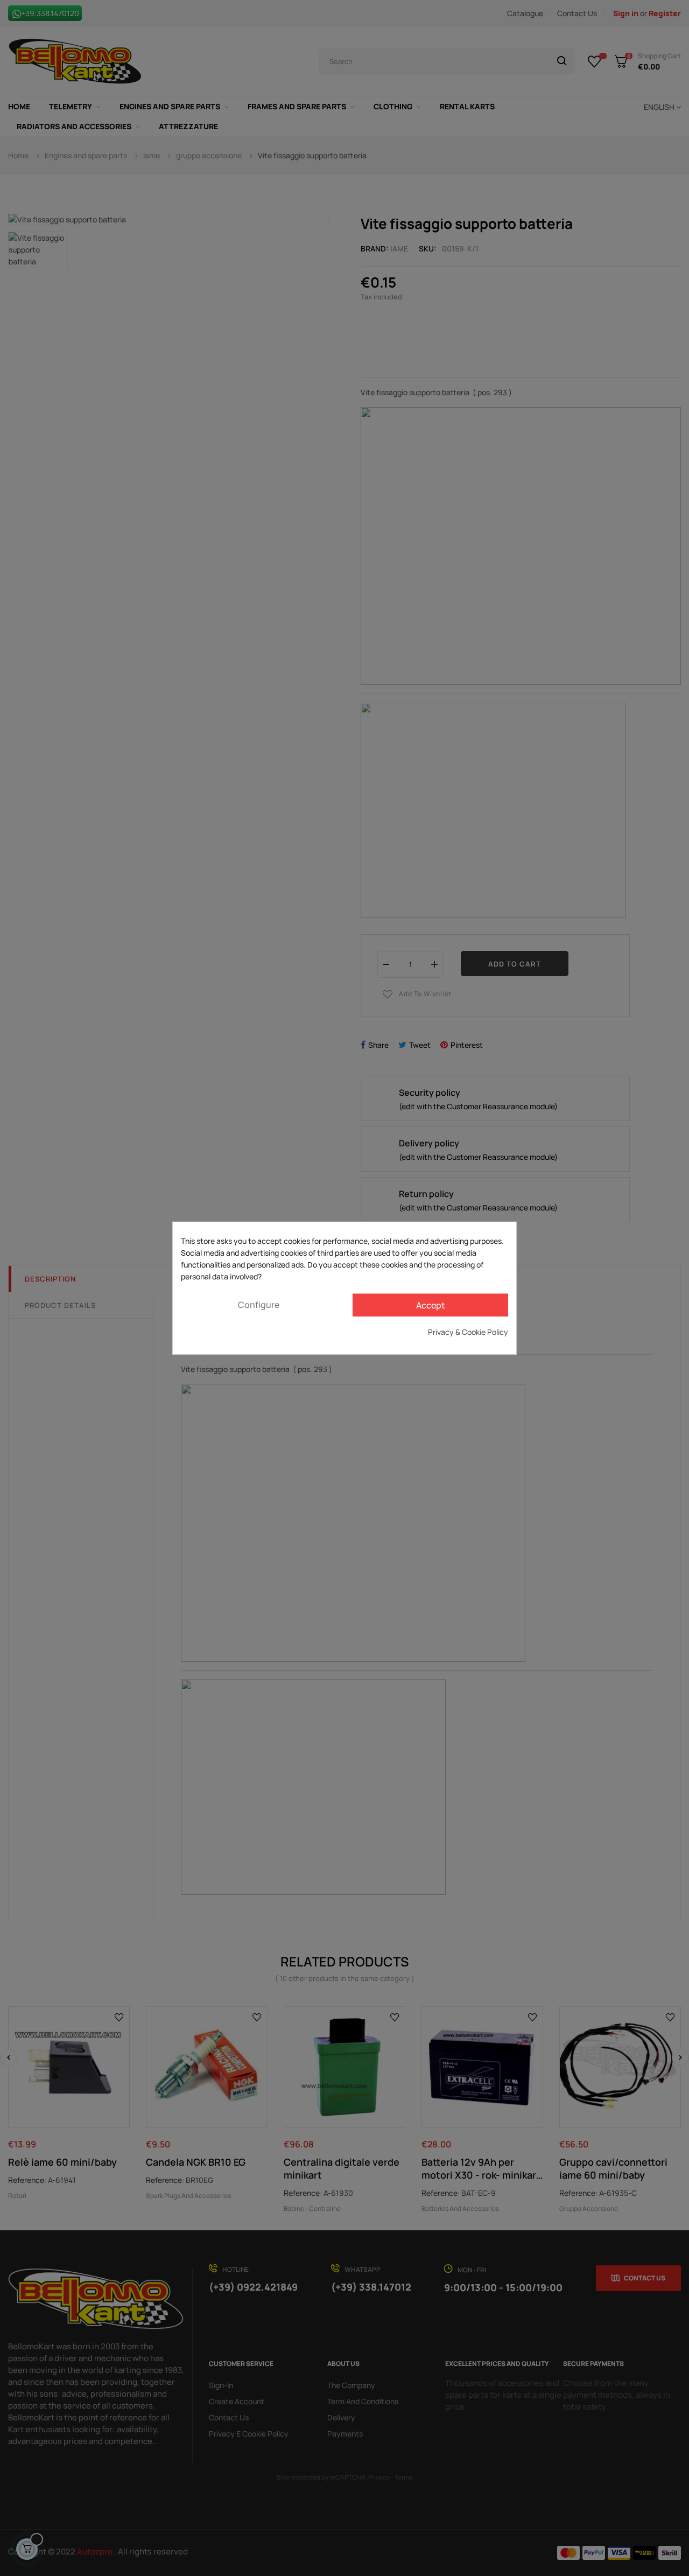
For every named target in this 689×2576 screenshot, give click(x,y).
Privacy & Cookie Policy (468, 1331)
